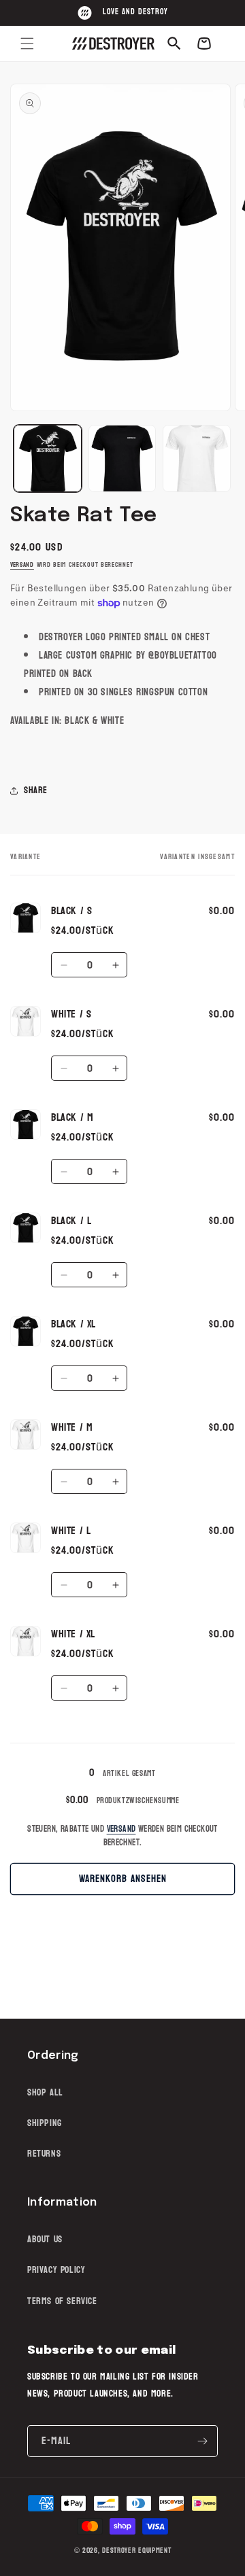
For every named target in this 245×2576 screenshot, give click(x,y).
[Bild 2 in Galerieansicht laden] (122, 459)
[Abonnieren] (202, 2441)
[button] (27, 43)
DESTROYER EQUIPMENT (136, 2551)
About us (45, 2239)
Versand (22, 565)
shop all (45, 2092)
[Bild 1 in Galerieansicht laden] (48, 459)
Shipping (45, 2123)
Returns (44, 2154)
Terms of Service (62, 2301)
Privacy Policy (56, 2270)
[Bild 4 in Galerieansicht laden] (197, 459)
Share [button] (36, 790)
